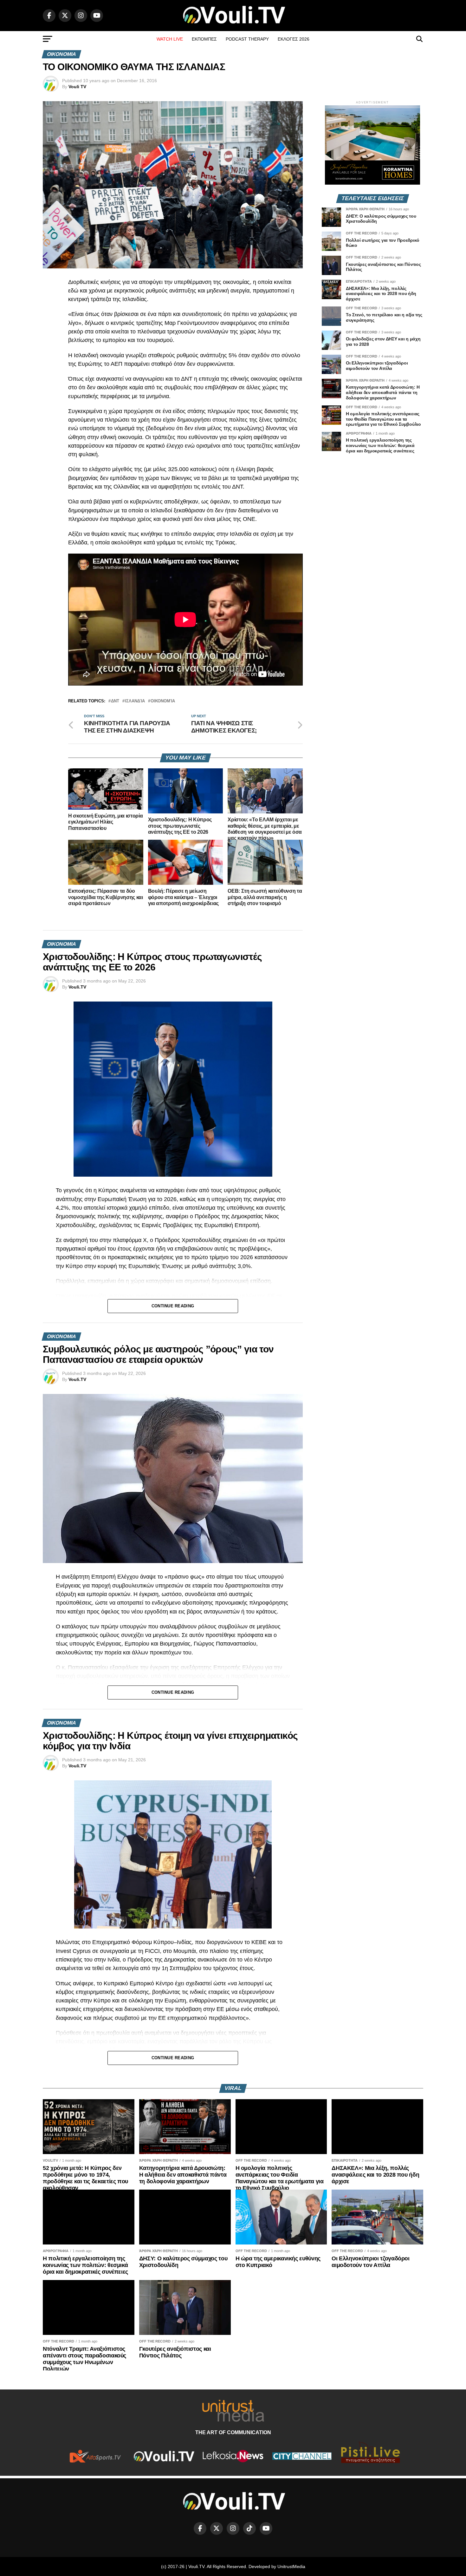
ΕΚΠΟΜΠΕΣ (204, 39)
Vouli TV (77, 87)
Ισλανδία (135, 701)
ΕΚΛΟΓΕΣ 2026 (294, 39)
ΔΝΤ (115, 701)
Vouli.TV (77, 987)
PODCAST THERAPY (247, 39)
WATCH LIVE (170, 39)
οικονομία (163, 701)
